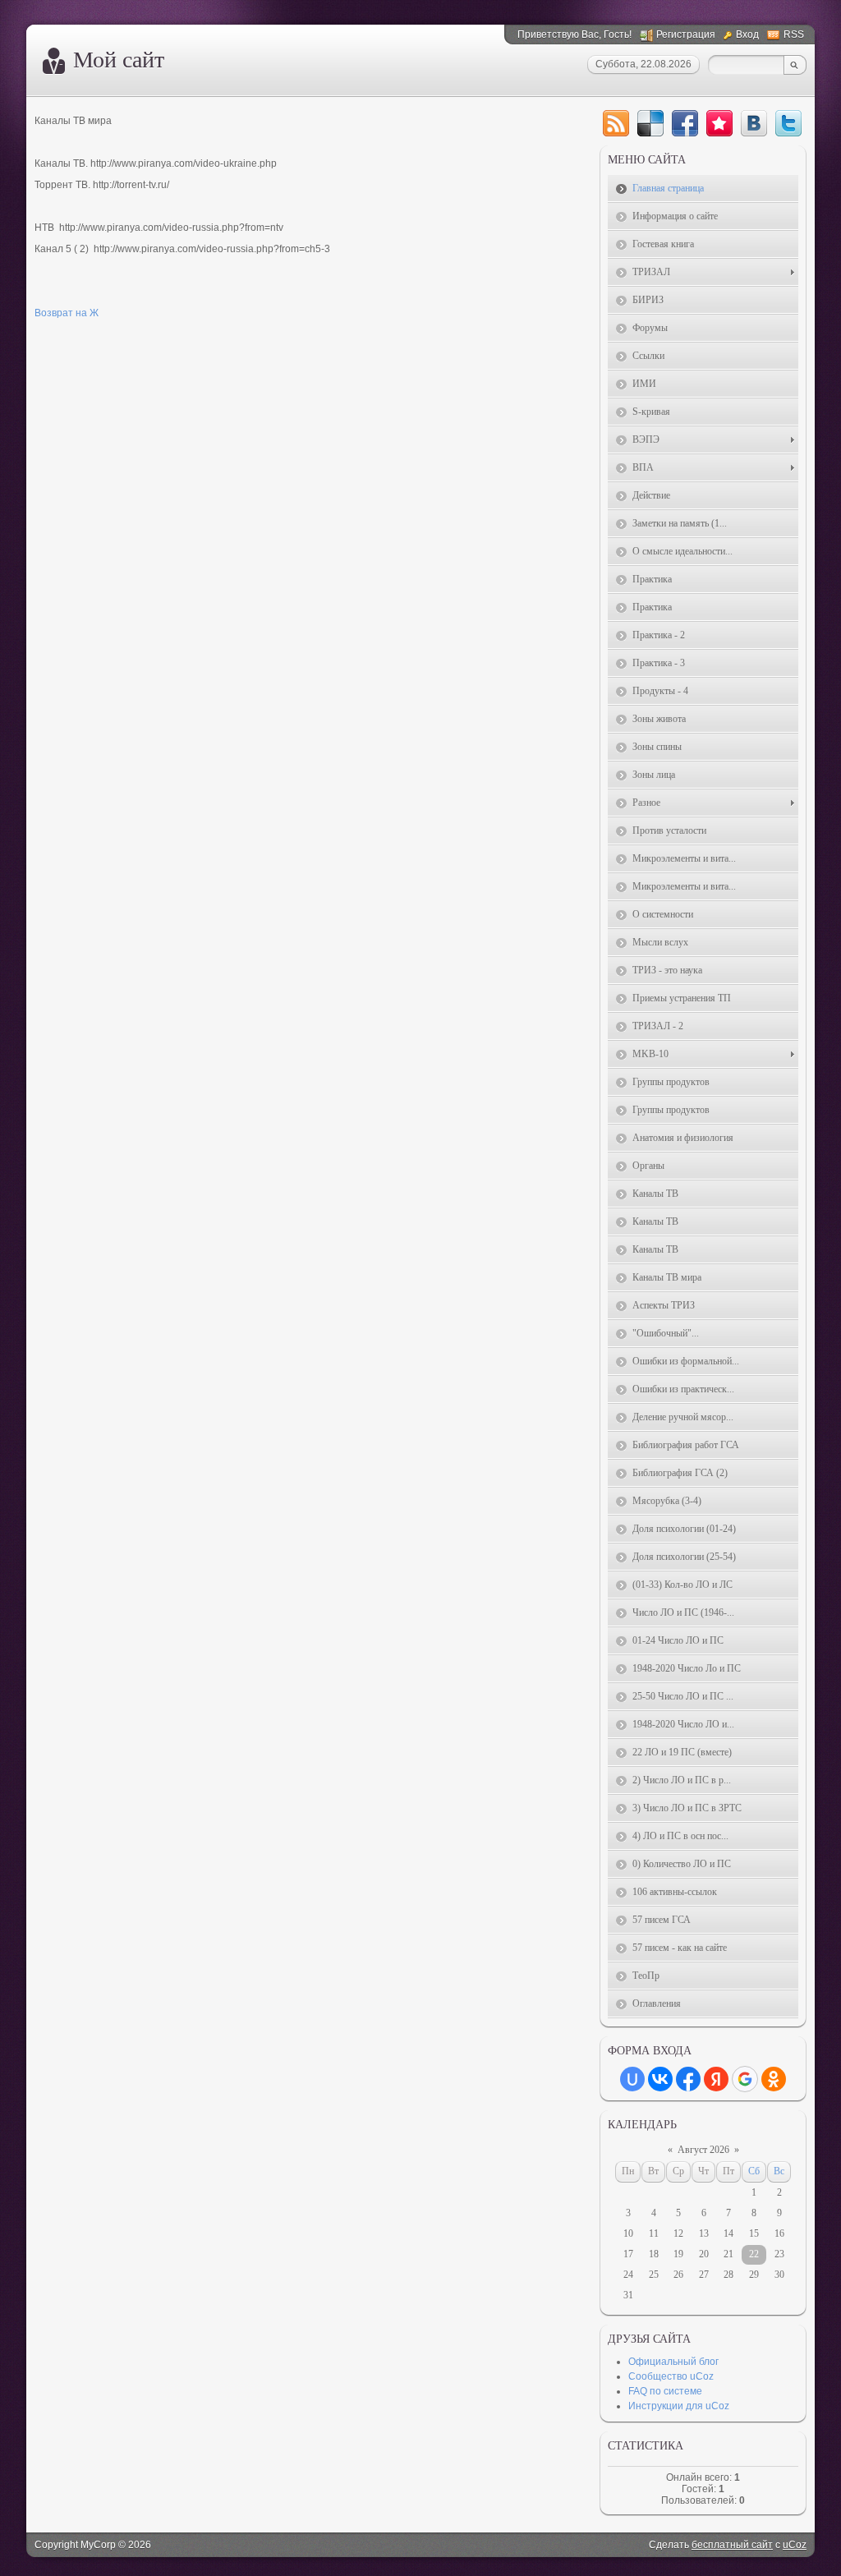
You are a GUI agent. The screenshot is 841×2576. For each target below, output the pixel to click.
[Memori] (719, 123)
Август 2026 (703, 2150)
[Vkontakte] (754, 123)
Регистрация (686, 34)
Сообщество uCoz (671, 2376)
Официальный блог (673, 2362)
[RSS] (616, 123)
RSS (794, 34)
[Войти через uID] (632, 2079)
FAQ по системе (665, 2391)
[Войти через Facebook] (688, 2079)
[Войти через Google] (745, 2079)
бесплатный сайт (732, 2545)
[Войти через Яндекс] (716, 2079)
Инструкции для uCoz (679, 2406)
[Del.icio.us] (650, 123)
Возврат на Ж (67, 313)
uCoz (795, 2545)
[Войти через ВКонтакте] (660, 2079)
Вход (747, 34)
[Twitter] (788, 123)
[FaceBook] (685, 123)
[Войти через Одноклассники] (774, 2079)
